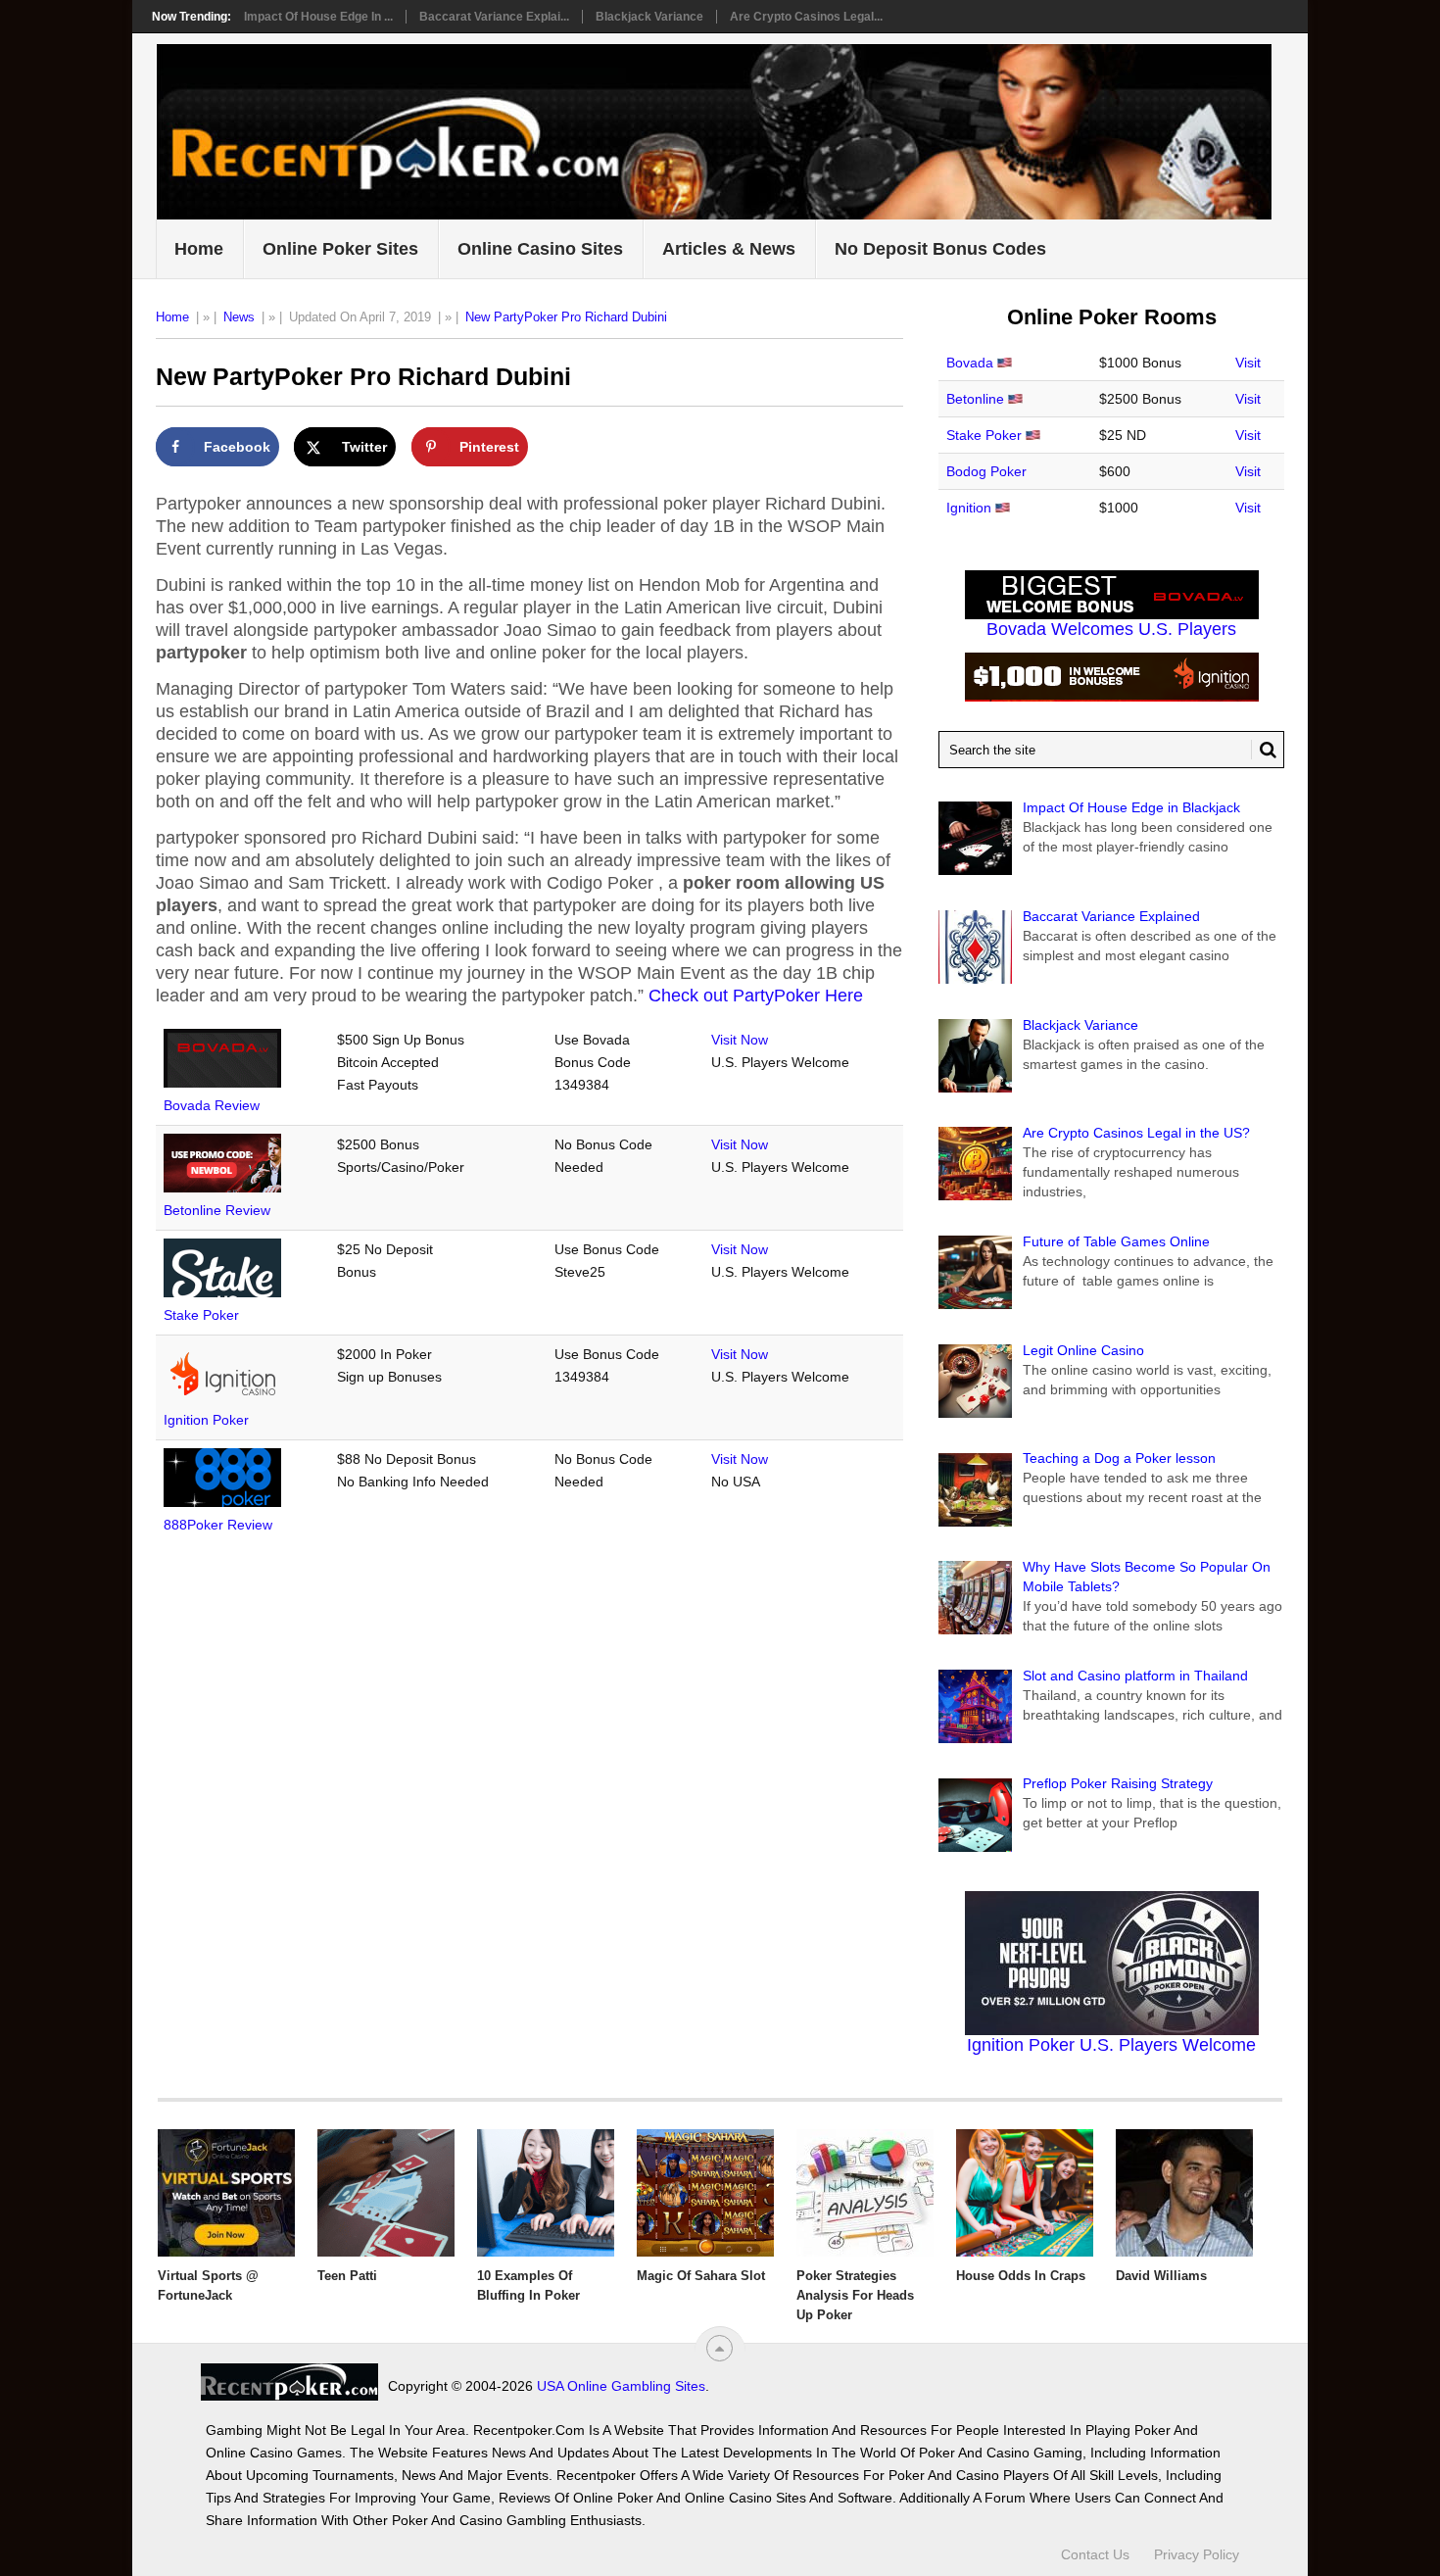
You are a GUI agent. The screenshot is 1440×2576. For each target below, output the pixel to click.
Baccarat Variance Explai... (494, 17)
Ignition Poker (206, 1420)
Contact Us (1095, 2554)
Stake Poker (201, 1315)
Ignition (969, 508)
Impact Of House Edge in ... (318, 17)
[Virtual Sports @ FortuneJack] (226, 2193)
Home (199, 249)
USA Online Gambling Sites (621, 2386)
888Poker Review (218, 1525)
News (239, 317)
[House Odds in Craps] (1025, 2193)
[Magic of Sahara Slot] (705, 2193)
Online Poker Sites (340, 249)
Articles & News (729, 249)
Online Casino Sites (540, 249)
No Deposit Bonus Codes (940, 249)
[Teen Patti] (386, 2193)
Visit (1248, 363)
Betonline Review (217, 1210)
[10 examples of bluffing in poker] (546, 2193)
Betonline (975, 399)
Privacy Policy (1197, 2554)
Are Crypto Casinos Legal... (806, 17)
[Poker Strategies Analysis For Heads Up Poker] (865, 2193)
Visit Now (740, 1040)
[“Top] (720, 2348)
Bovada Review (212, 1105)
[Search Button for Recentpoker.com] (1264, 750)
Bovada (970, 363)
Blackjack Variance (649, 17)
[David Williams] (1184, 2193)
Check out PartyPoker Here (756, 996)
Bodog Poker (986, 471)
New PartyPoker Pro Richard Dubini (566, 317)
